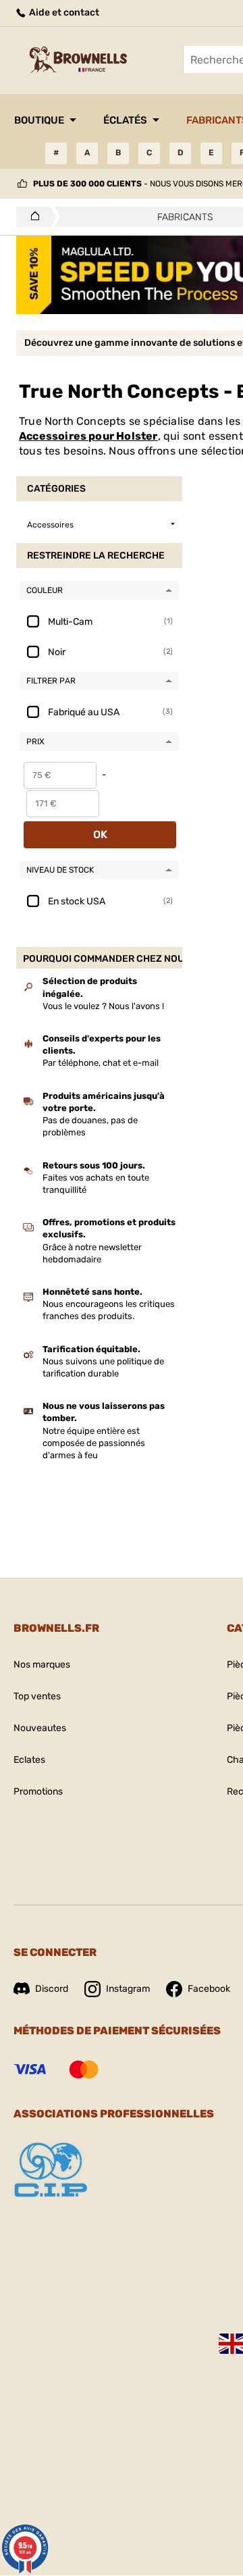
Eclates (29, 1760)
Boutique (39, 120)
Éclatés (125, 120)
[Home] (31, 217)
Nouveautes (40, 1728)
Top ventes (37, 1696)
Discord (52, 1989)
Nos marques (42, 1665)
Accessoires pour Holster (88, 436)
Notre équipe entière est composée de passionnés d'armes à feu (94, 1443)
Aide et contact (63, 12)
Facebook (209, 1989)
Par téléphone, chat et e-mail (101, 1063)
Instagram (128, 1989)
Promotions (38, 1792)
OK (100, 834)
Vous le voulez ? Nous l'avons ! (103, 1006)
